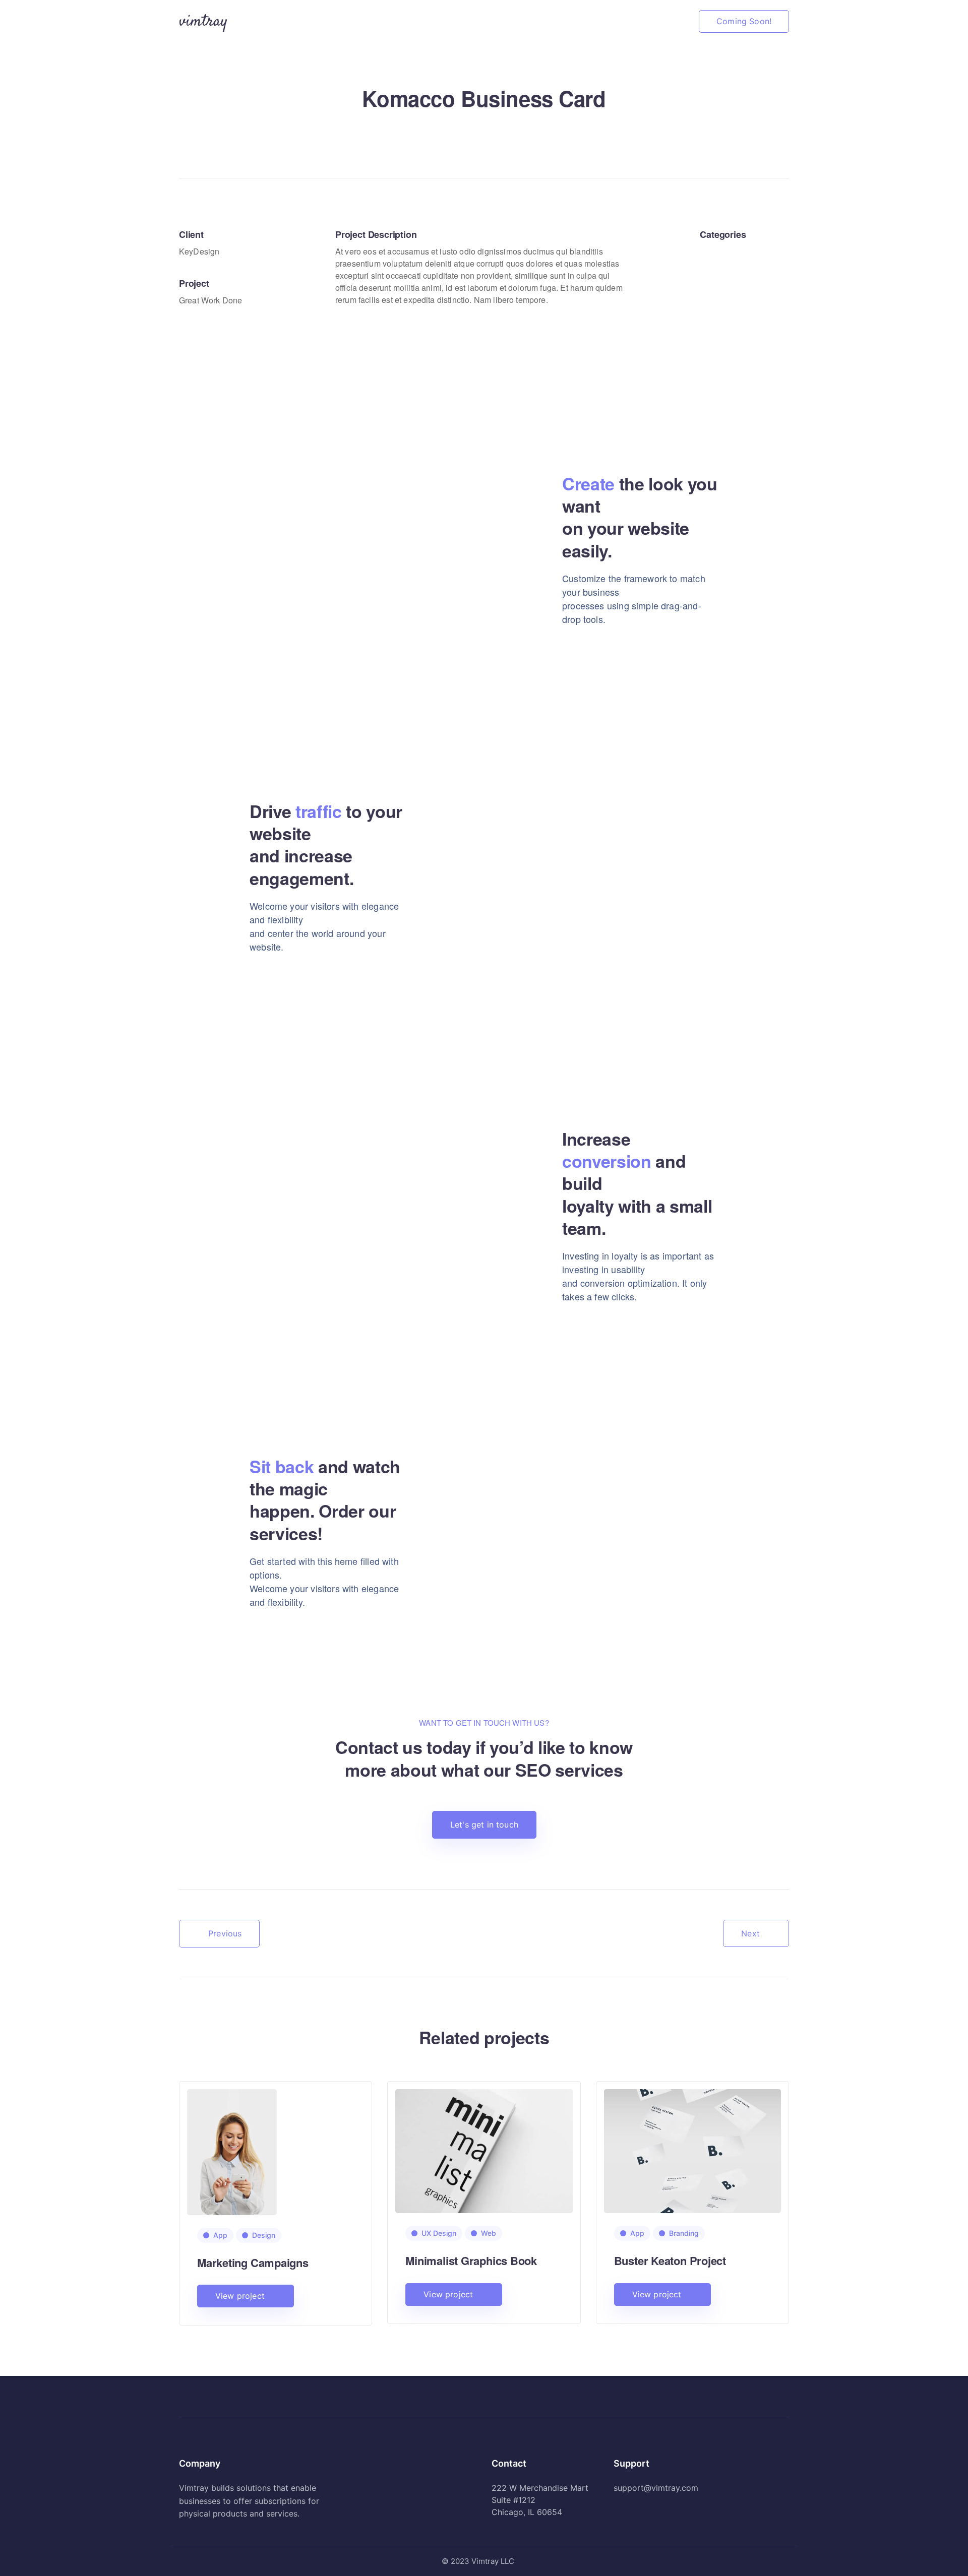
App (220, 2235)
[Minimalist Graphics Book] (484, 2150)
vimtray (203, 22)
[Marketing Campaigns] (232, 2151)
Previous (225, 1933)
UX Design (439, 2233)
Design (264, 2235)
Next (750, 1933)
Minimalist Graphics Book (471, 2260)
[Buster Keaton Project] (692, 2150)
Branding (684, 2233)
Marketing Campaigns (253, 2263)
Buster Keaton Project (670, 2260)
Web (489, 2233)
